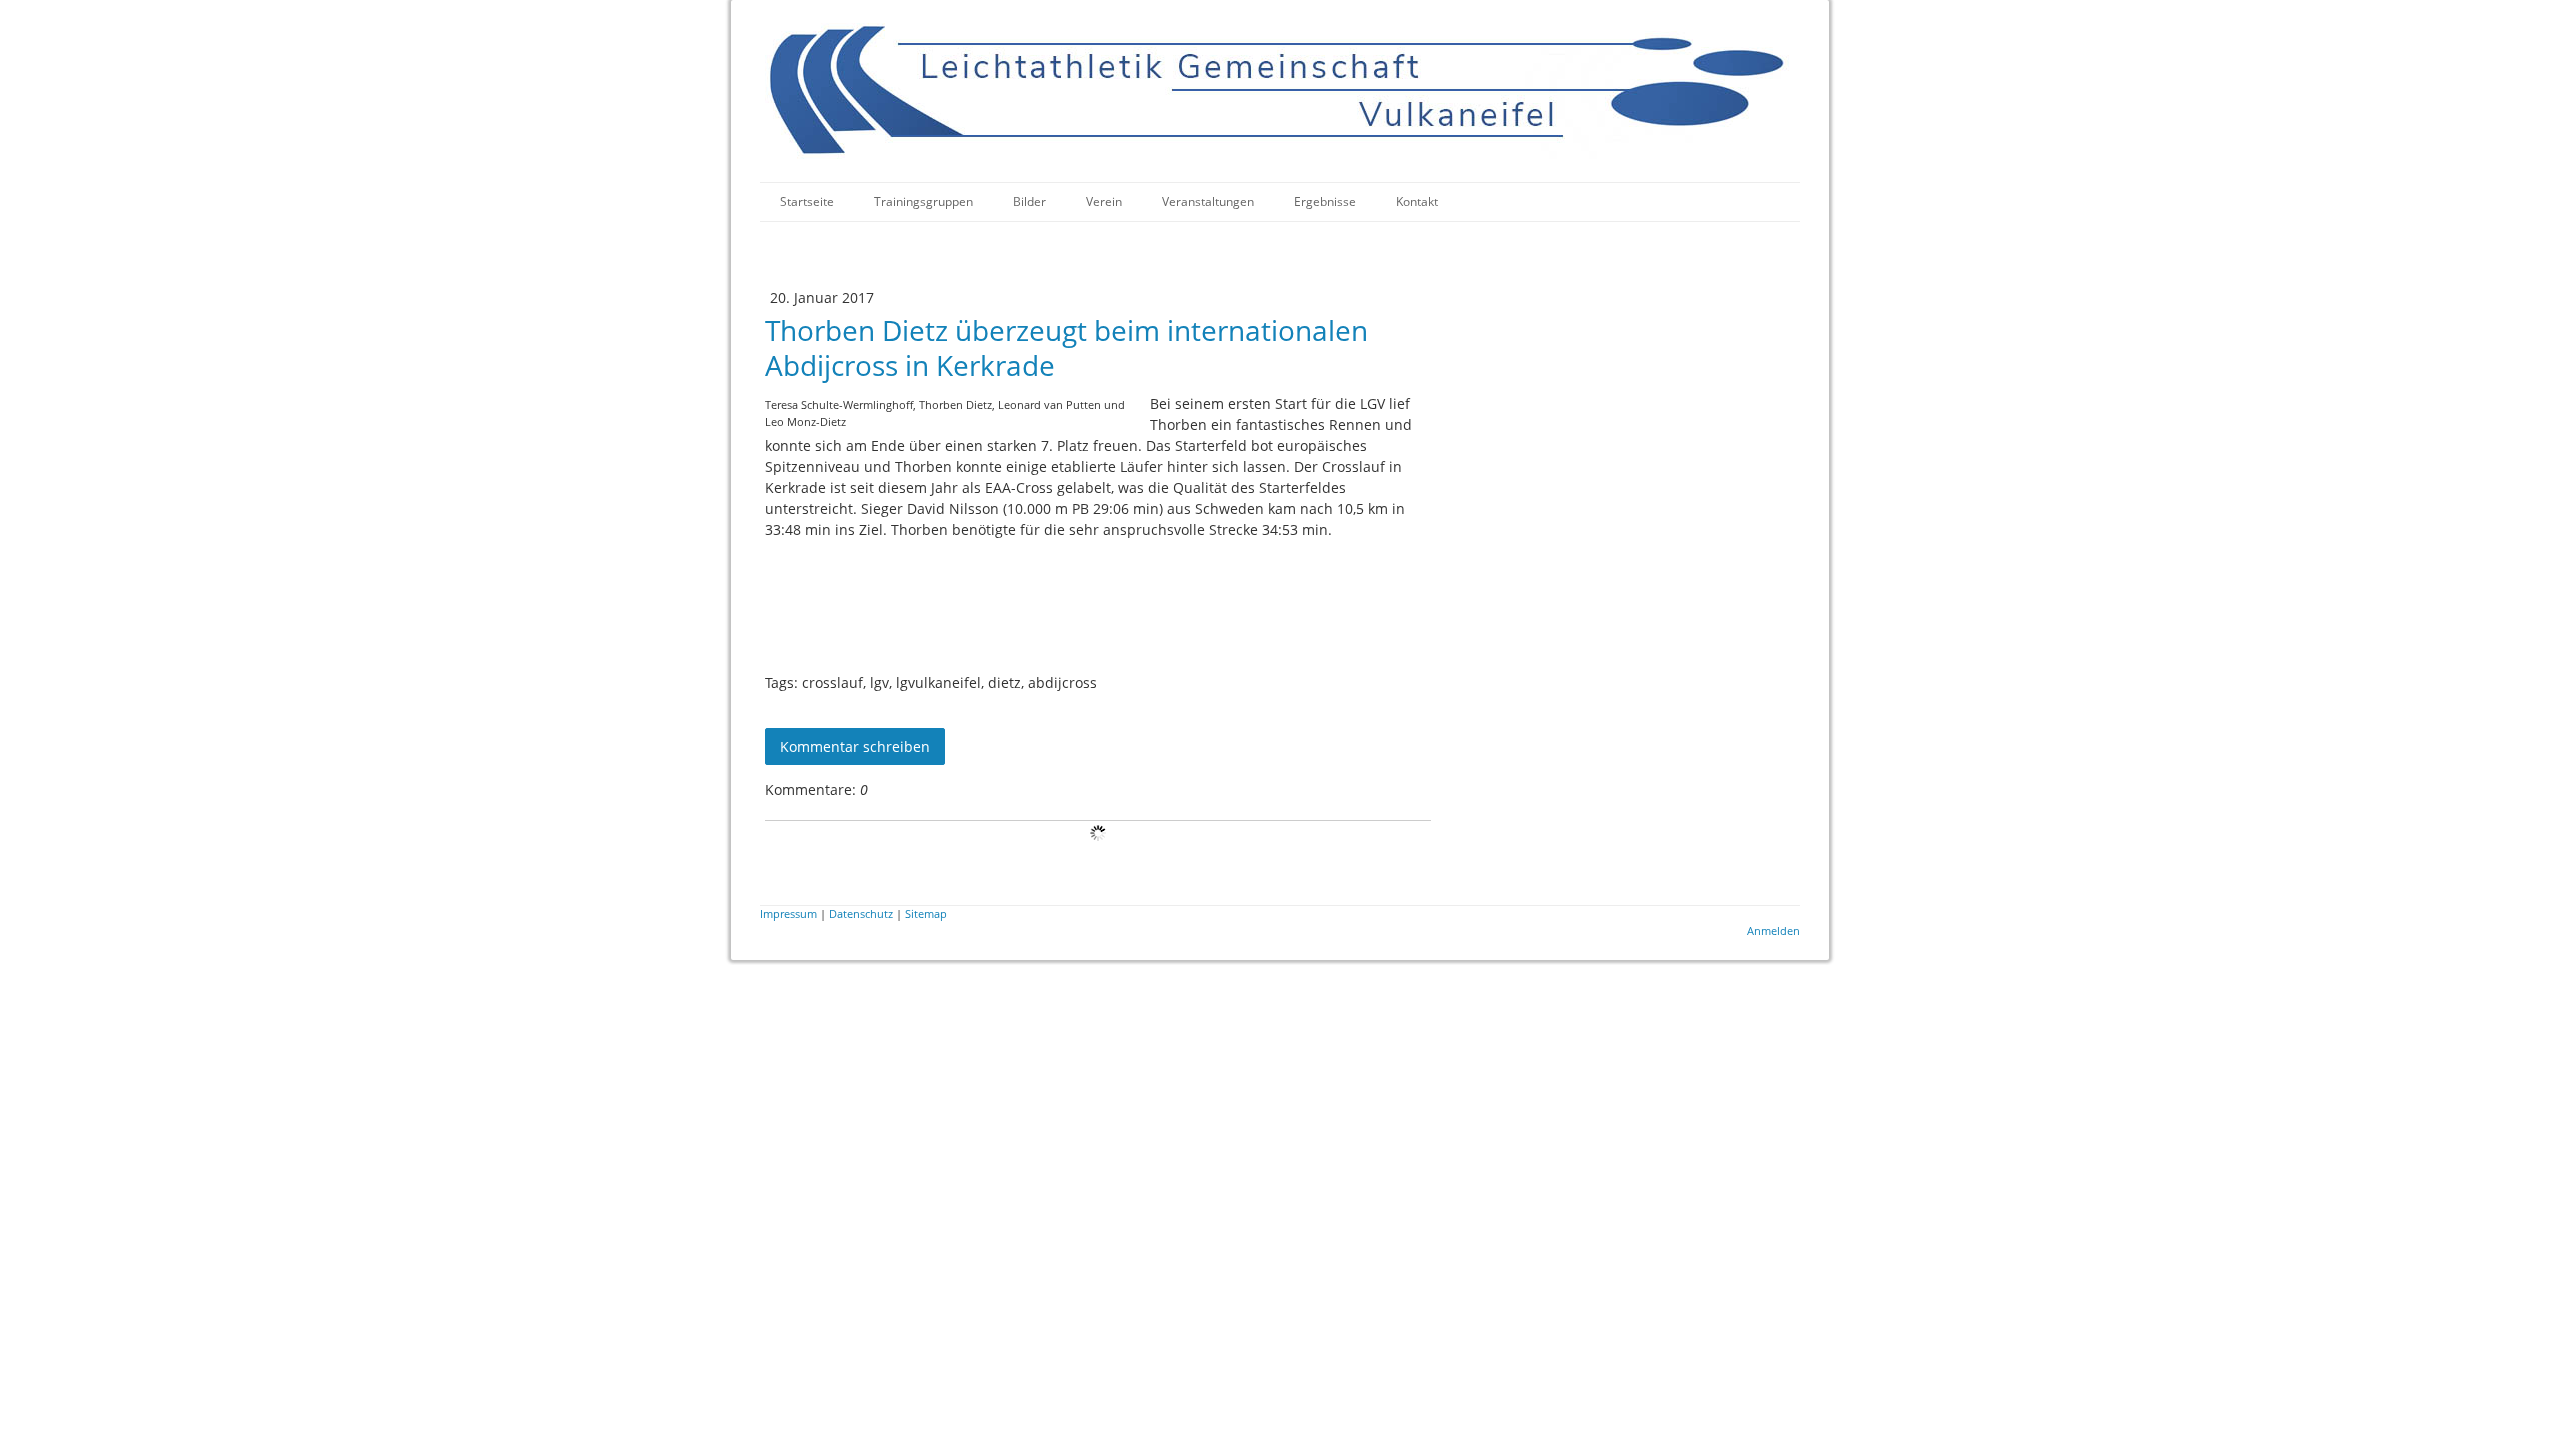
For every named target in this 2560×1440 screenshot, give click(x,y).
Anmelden (1773, 930)
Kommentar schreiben (855, 746)
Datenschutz (861, 913)
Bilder (1029, 201)
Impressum (788, 913)
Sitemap (926, 913)
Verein (1104, 201)
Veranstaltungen (1208, 201)
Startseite (807, 201)
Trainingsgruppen (923, 201)
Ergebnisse (1325, 201)
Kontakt (1417, 201)
